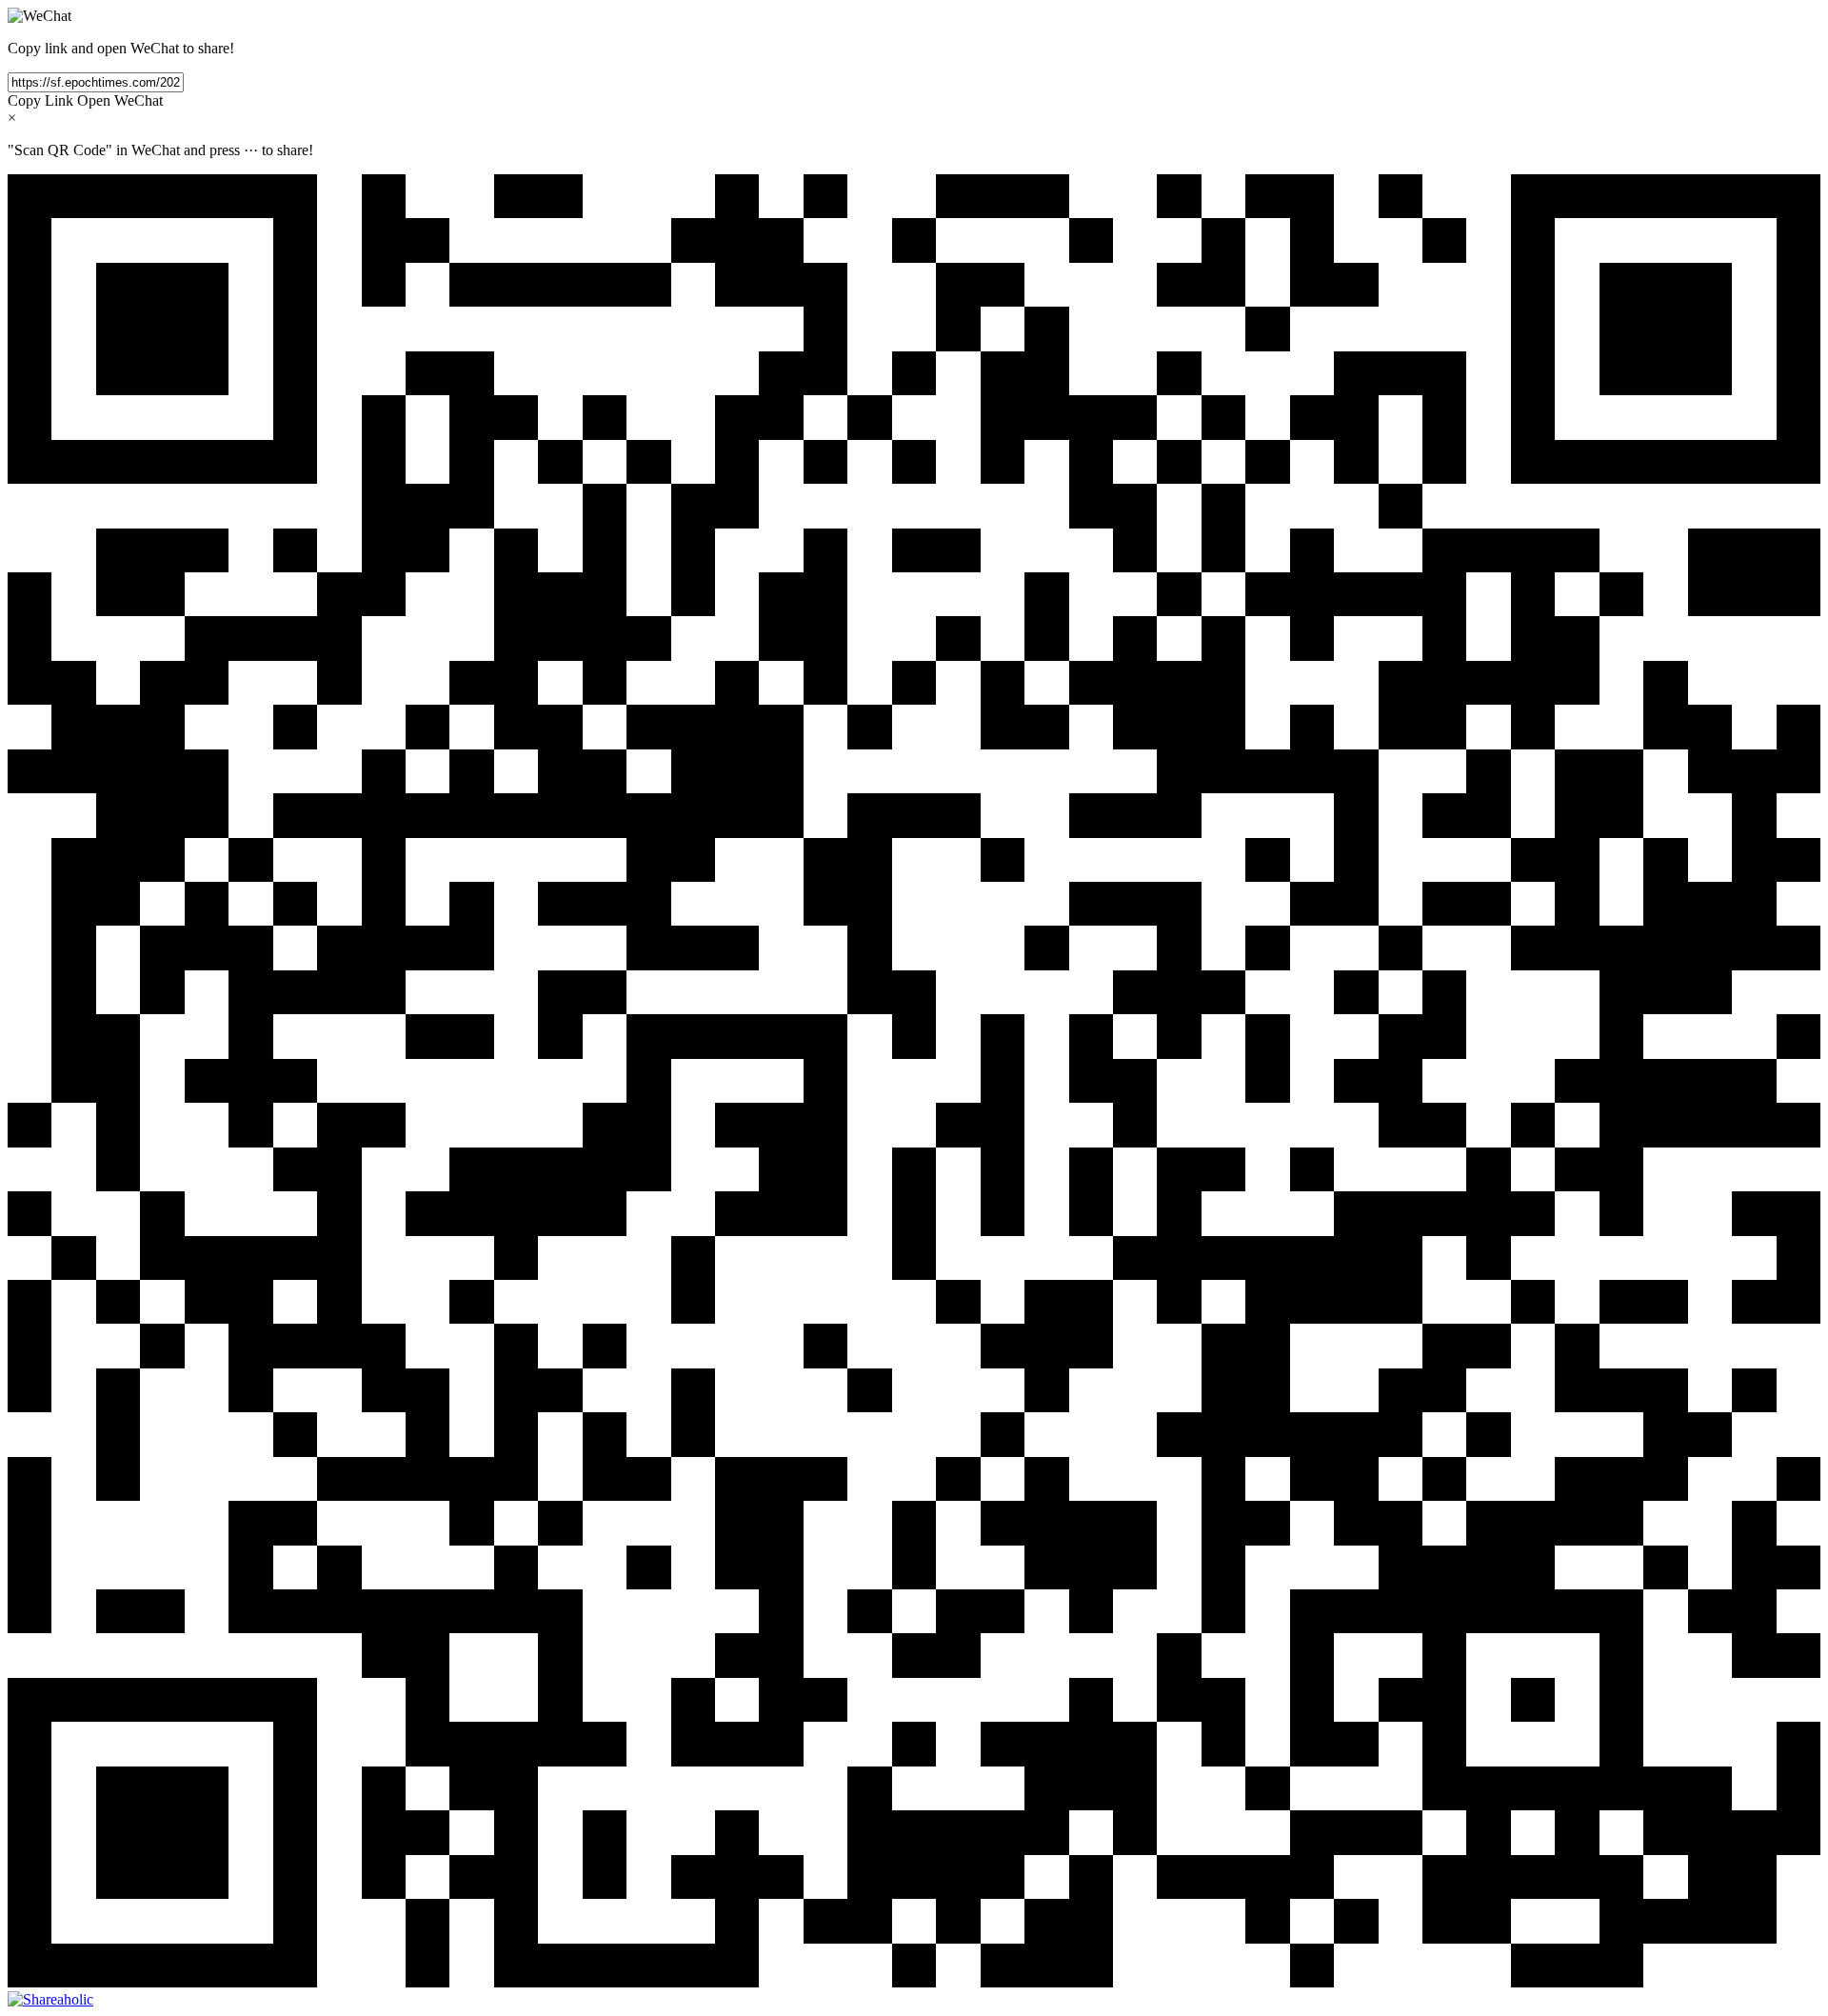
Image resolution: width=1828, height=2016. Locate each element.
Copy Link (40, 100)
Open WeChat (120, 100)
